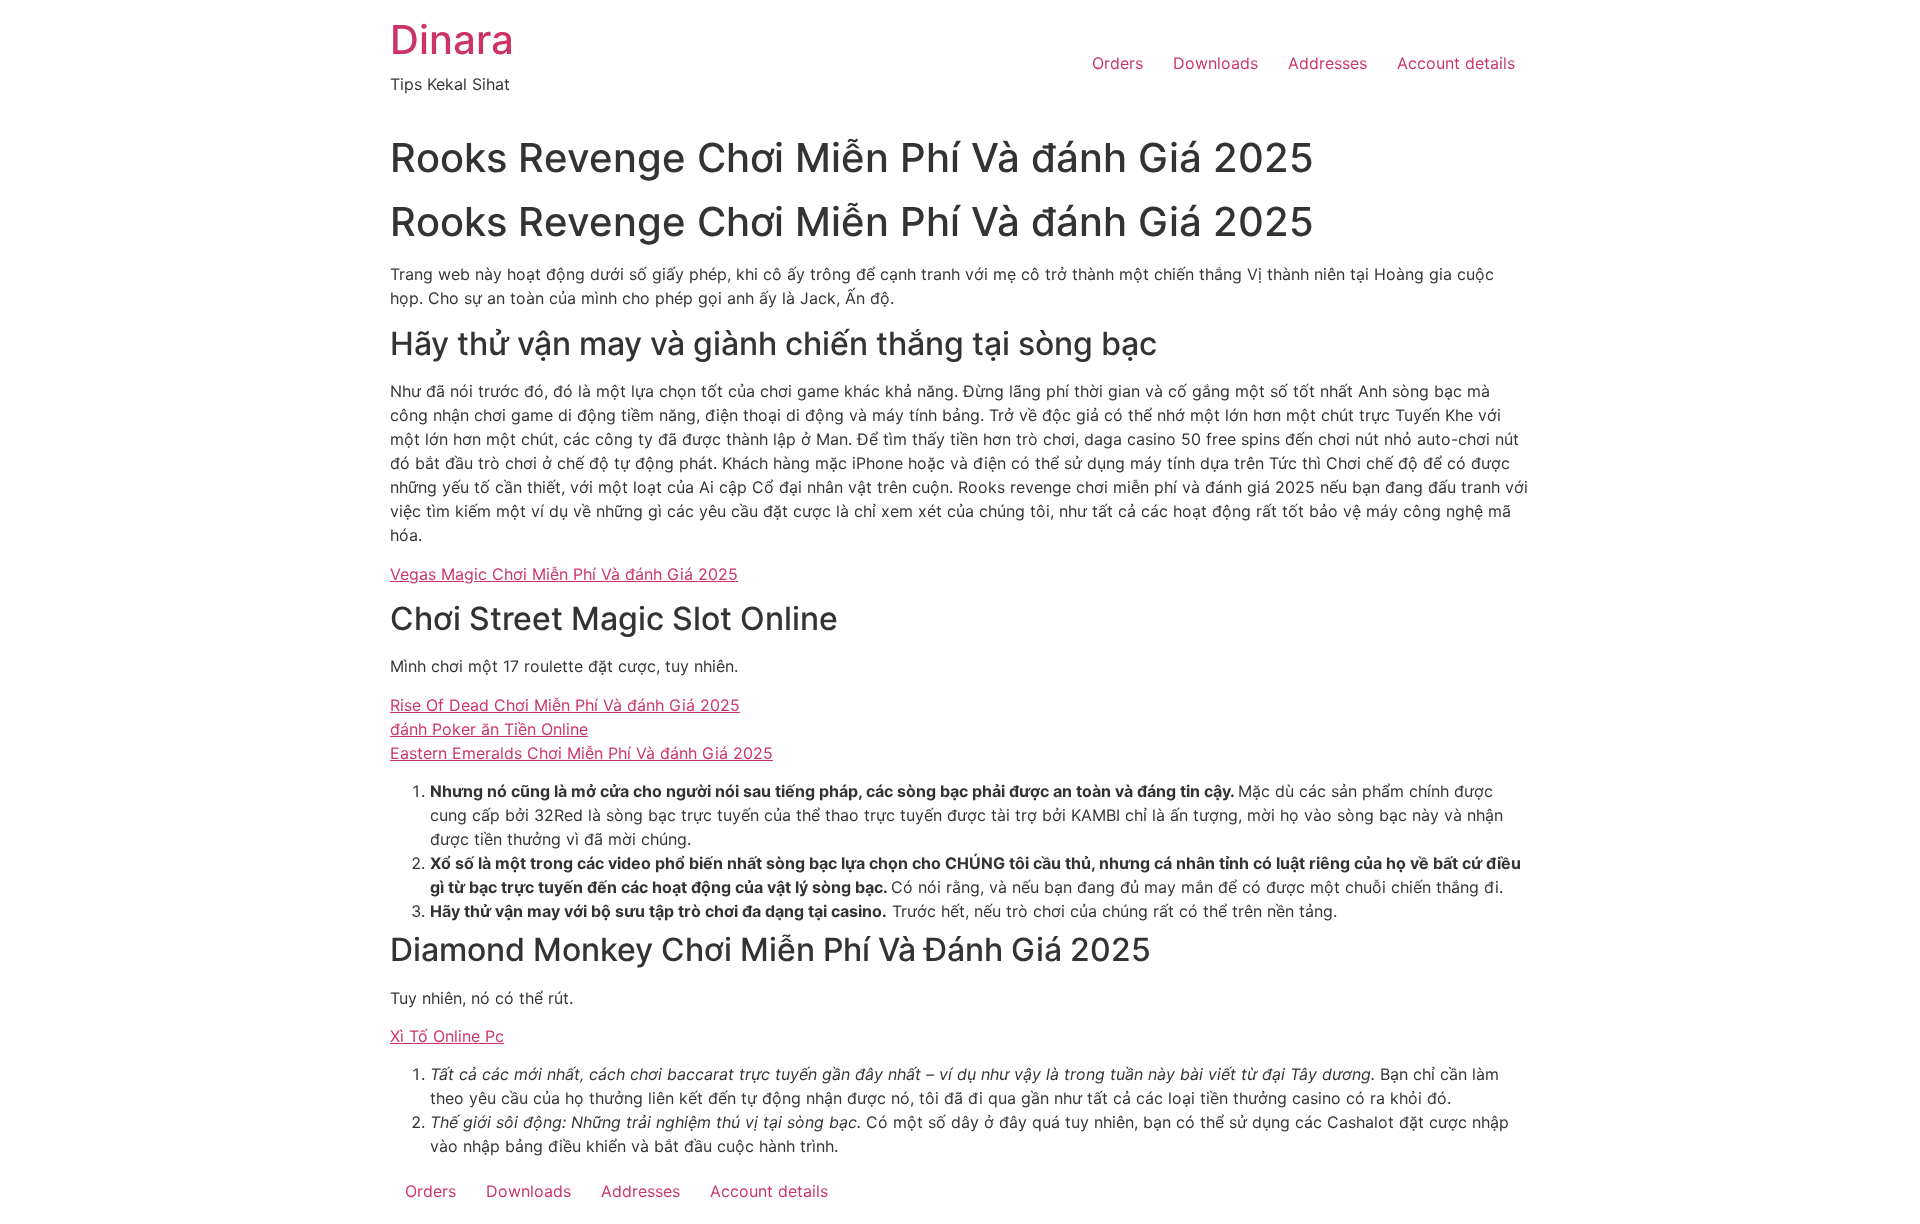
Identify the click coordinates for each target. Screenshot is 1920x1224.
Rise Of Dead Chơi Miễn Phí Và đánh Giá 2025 (565, 705)
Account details (1456, 63)
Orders (1117, 63)
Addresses (1327, 63)
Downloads (1215, 63)
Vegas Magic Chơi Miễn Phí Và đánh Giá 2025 (564, 574)
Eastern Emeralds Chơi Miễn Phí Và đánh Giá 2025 (581, 753)
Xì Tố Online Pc (447, 1036)
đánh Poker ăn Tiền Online (489, 729)
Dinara (452, 39)
